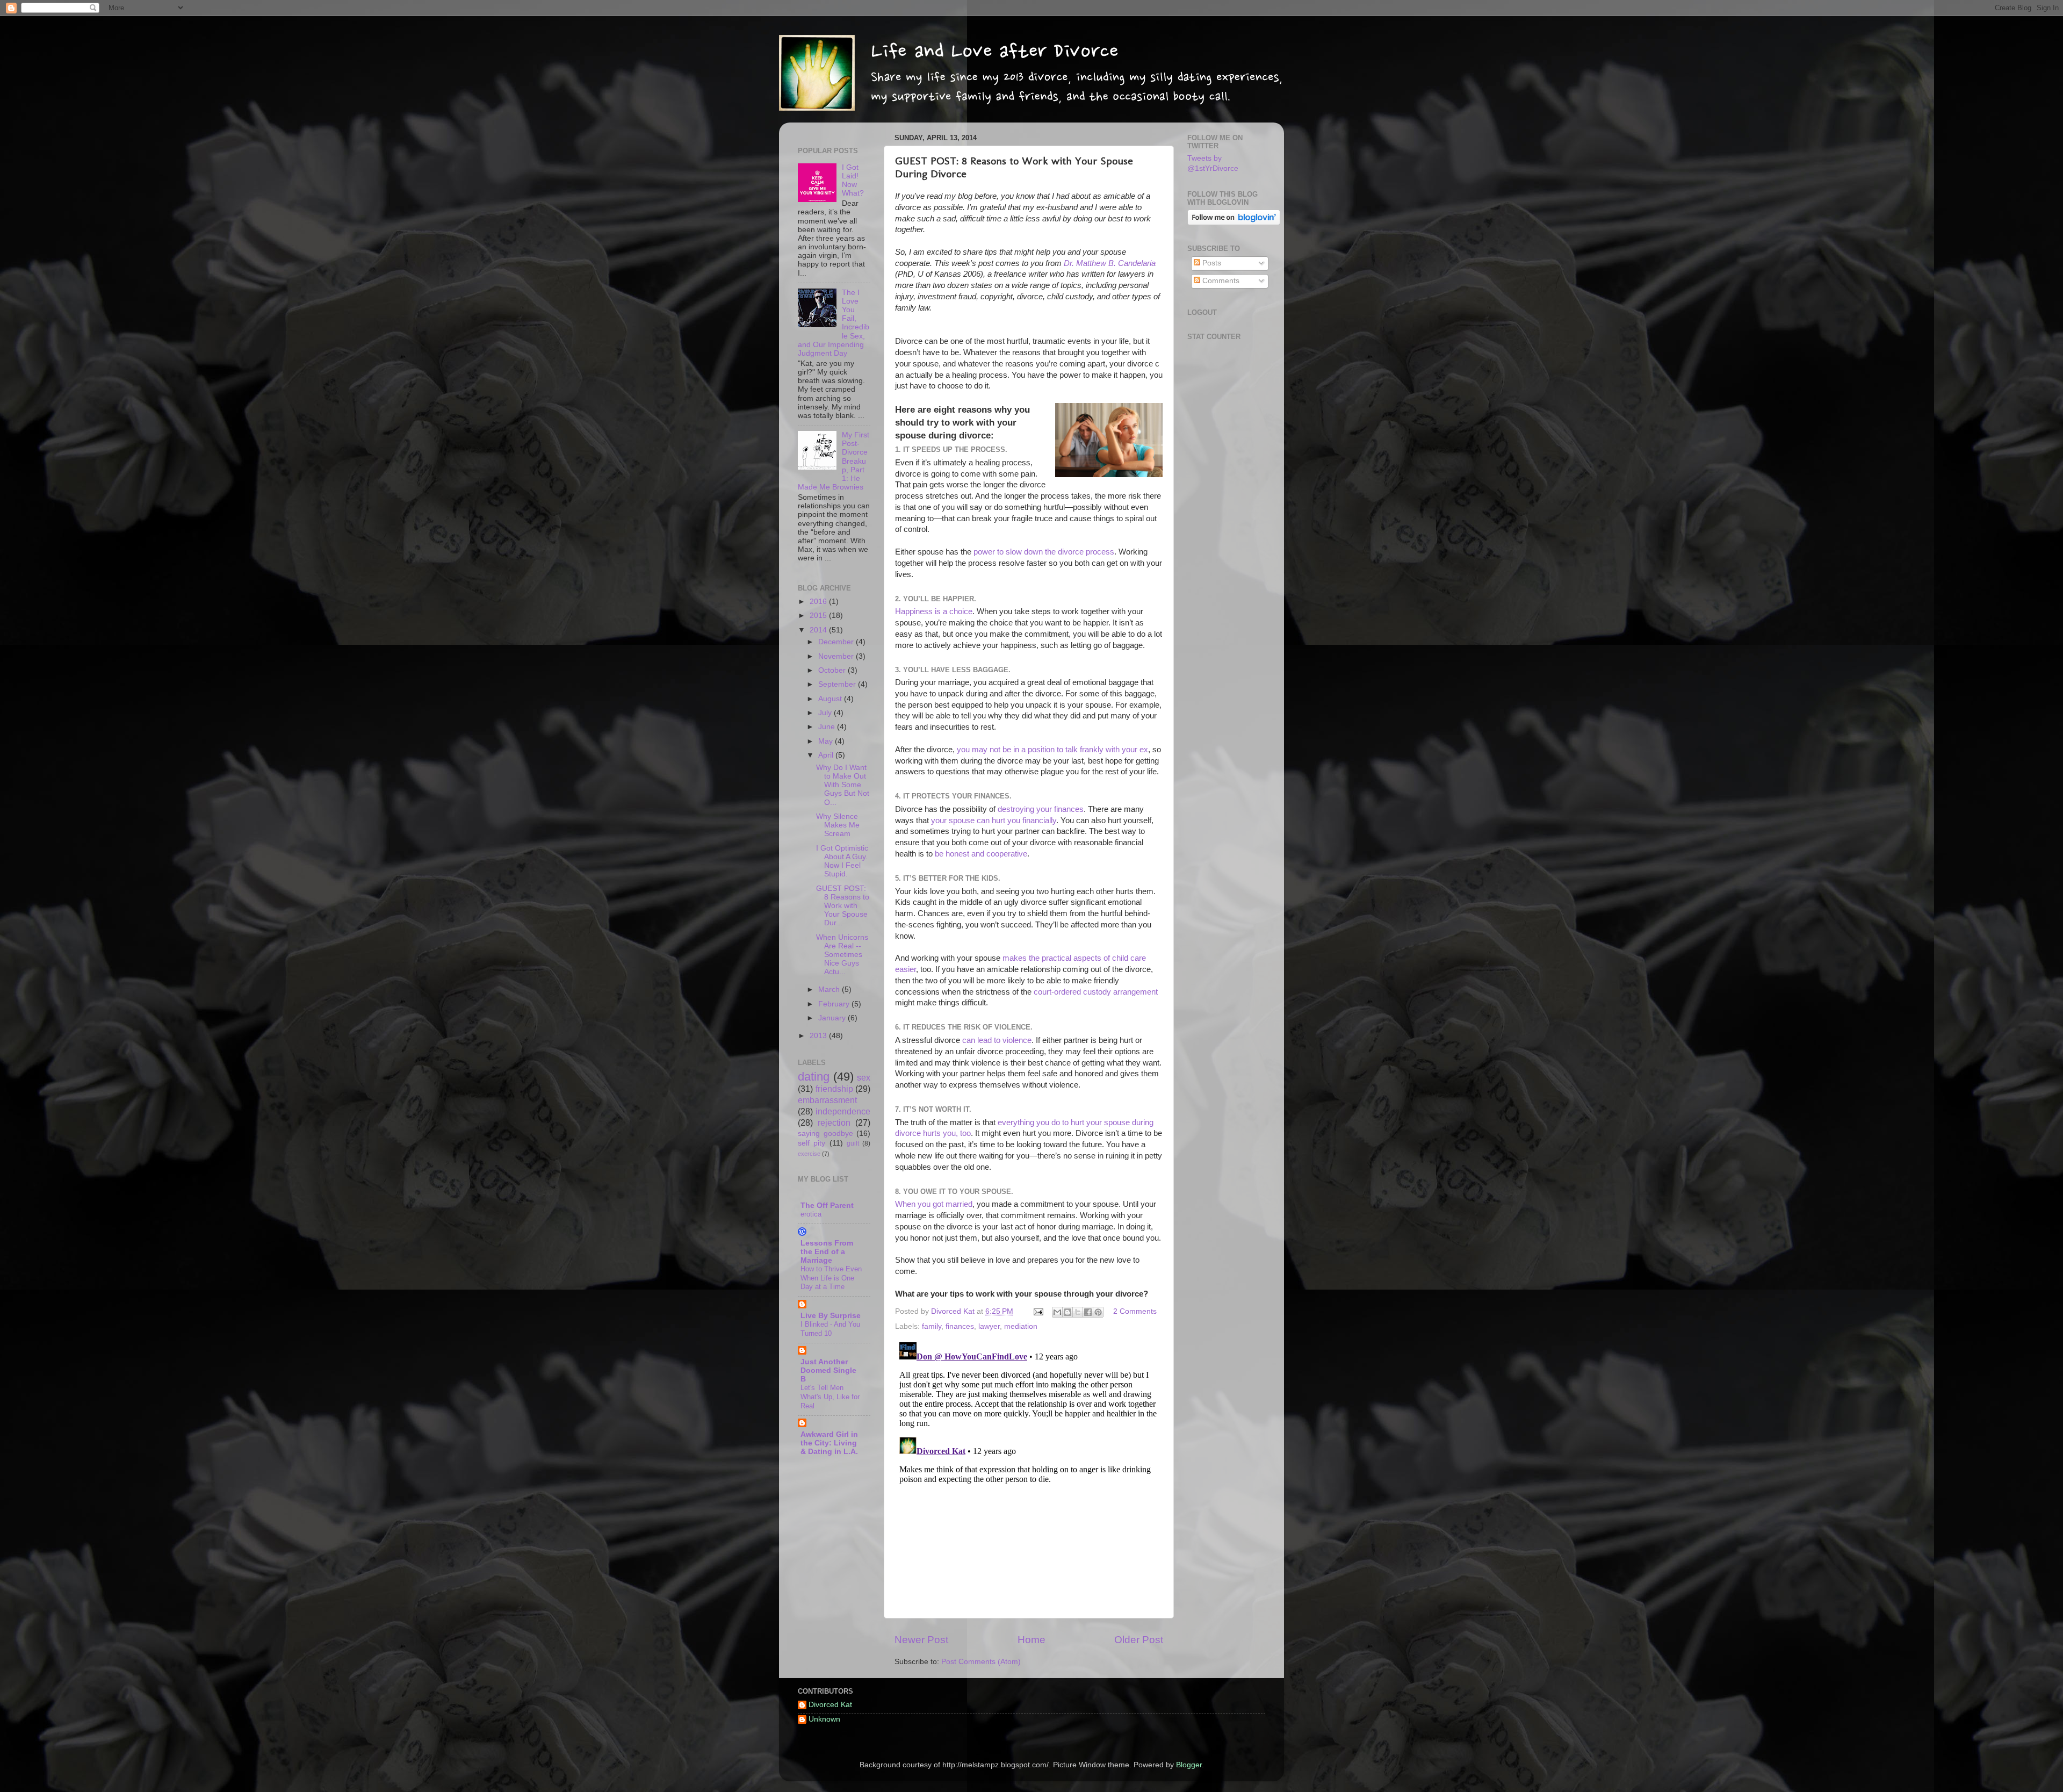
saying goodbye (825, 1134)
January (833, 1018)
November (837, 656)
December (837, 642)
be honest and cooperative (981, 854)
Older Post (1139, 1640)
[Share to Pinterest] (1098, 1312)
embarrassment (827, 1100)
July (826, 713)
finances (960, 1326)
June (828, 727)
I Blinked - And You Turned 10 (830, 1329)
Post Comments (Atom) (981, 1662)
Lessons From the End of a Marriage (827, 1252)
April (827, 755)
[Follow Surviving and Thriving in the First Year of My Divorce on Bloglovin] (1234, 223)
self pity (812, 1143)
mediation (1021, 1326)
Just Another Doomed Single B (828, 1370)
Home (1031, 1640)
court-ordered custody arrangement (1096, 992)
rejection (834, 1122)
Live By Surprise (831, 1316)
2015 (819, 616)
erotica (811, 1214)
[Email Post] (1038, 1311)
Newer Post (921, 1640)
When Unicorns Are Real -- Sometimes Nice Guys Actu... (842, 955)
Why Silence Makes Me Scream (838, 825)
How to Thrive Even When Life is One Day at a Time (831, 1278)
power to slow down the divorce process (1044, 552)
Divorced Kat (830, 1705)
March (830, 989)
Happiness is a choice (934, 611)
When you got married (934, 1204)
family (932, 1326)
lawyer (989, 1326)
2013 (819, 1036)
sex (864, 1077)
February (835, 1004)
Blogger (1189, 1765)
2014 (819, 630)
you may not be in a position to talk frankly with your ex (1052, 750)
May (827, 741)
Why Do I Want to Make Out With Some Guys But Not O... (843, 785)
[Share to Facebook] (1088, 1312)
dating (814, 1077)
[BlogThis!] (1067, 1312)
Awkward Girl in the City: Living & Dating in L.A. (829, 1443)
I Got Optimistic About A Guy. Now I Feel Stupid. (842, 861)
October (833, 670)
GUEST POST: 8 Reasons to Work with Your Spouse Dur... (843, 906)
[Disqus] (1029, 1472)
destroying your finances (1041, 809)
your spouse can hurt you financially (994, 821)
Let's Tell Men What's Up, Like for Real (830, 1397)
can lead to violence (997, 1040)
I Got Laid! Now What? (853, 181)
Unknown (824, 1719)
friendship (834, 1089)
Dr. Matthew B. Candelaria (1110, 263)
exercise (809, 1154)
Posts (1211, 263)
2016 (819, 602)
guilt (853, 1143)
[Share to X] (1078, 1312)
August (831, 699)
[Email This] (1057, 1312)
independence (843, 1111)
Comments (1220, 281)
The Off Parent (827, 1206)
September (838, 684)
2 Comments (1135, 1311)
